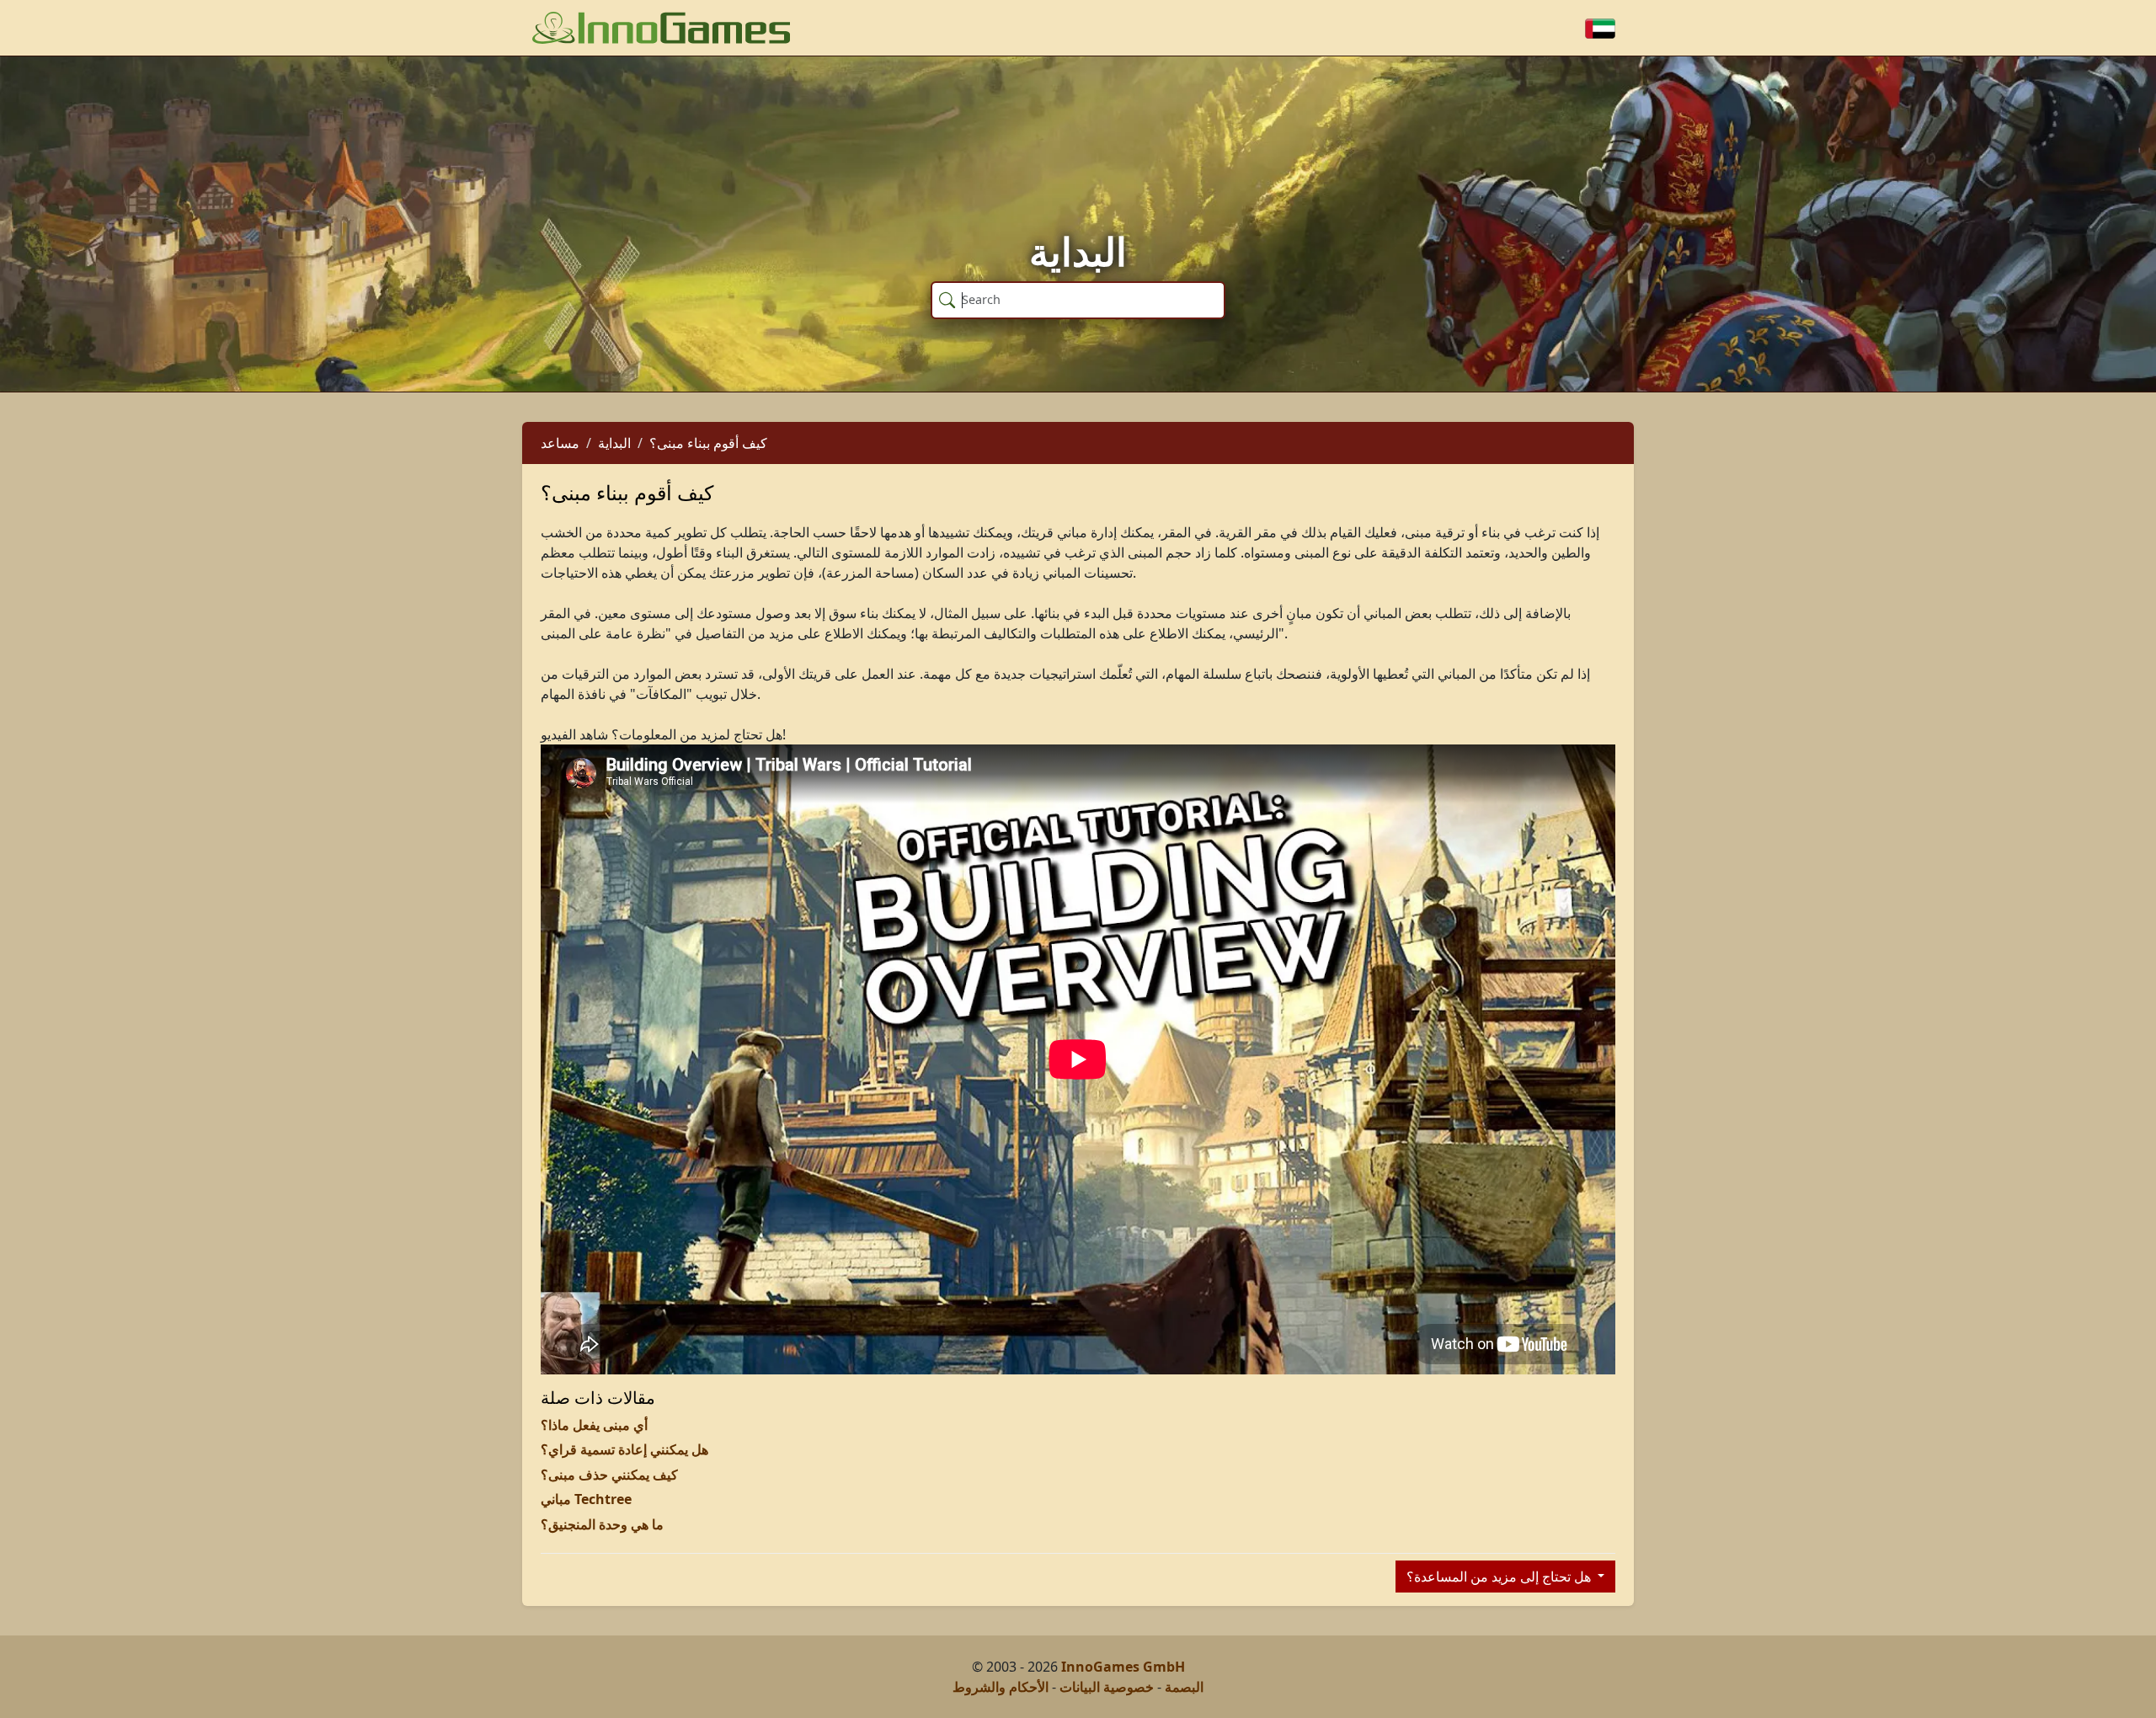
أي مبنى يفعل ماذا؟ (594, 1425)
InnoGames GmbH (1123, 1667)
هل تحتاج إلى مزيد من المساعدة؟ (1500, 1577)
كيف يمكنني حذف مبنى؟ (609, 1475)
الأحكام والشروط (1001, 1687)
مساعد (560, 443)
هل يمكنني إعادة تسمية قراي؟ (624, 1449)
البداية (614, 443)
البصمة (1184, 1687)
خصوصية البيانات (1107, 1687)
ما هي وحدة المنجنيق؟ (602, 1524)
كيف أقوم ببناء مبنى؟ (708, 443)
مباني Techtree (586, 1499)
